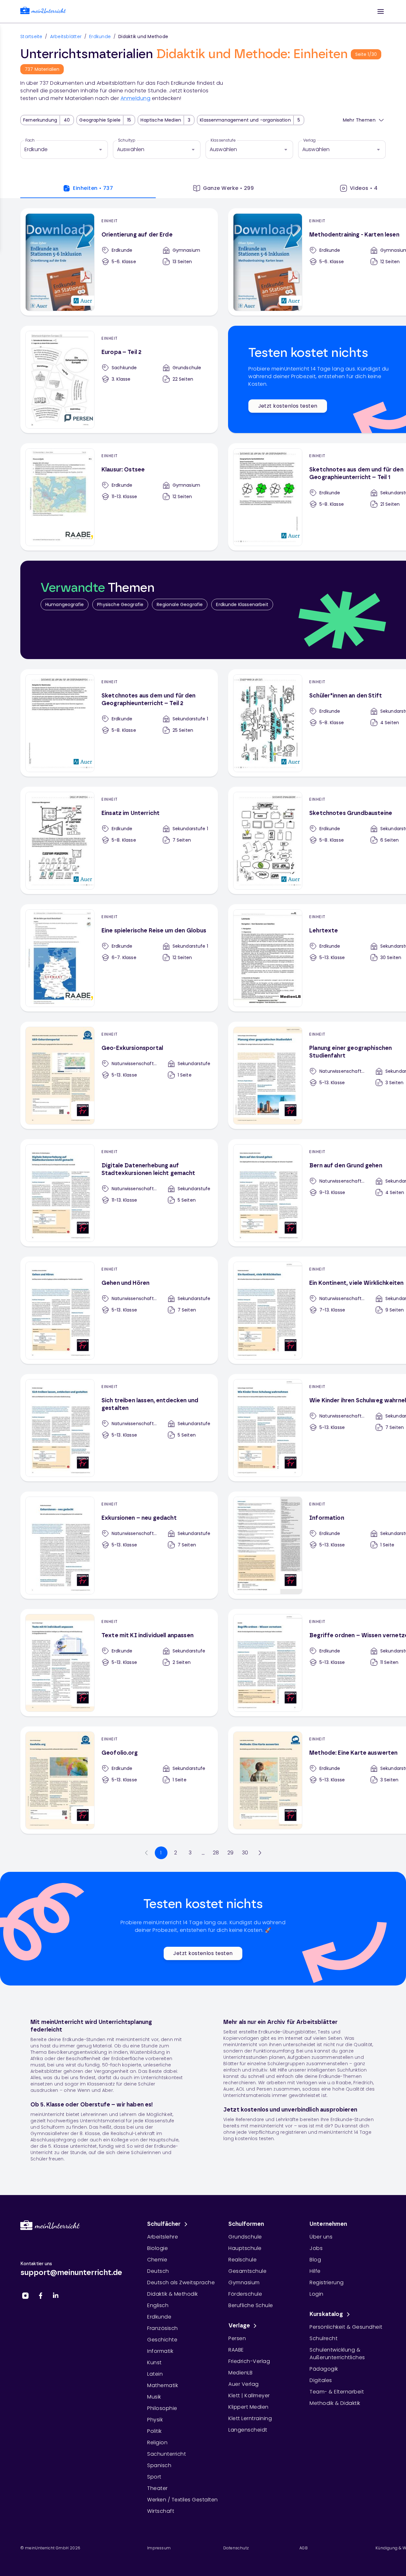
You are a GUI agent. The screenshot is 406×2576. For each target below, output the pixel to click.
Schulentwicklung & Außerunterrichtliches (337, 2354)
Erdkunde (100, 37)
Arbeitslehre (163, 2237)
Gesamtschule (247, 2271)
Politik (154, 2431)
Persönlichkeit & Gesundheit (346, 2327)
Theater (157, 2488)
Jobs (316, 2248)
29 (231, 1853)
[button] (381, 11)
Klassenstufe (223, 140)
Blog (315, 2260)
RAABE (236, 2350)
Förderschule (245, 2294)
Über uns (321, 2237)
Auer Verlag (244, 2384)
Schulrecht (324, 2338)
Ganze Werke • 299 (229, 188)
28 (216, 1853)
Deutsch (158, 2271)
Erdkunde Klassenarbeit (242, 604)
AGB (304, 2548)
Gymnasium (244, 2282)
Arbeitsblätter (66, 37)
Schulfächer (164, 2224)
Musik (154, 2397)
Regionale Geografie (180, 604)
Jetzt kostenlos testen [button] (288, 406)
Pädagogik (324, 2369)
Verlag (309, 140)
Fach (30, 140)
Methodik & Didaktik (335, 2403)
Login (317, 2294)
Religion (157, 2443)
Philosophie (162, 2408)
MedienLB (240, 2373)
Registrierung (327, 2282)
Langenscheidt (248, 2430)
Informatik (160, 2351)
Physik (155, 2420)
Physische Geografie (120, 604)
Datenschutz (236, 2548)
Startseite (31, 37)
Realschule (242, 2260)
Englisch (158, 2305)
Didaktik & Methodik (173, 2294)
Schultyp (127, 140)
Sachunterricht (167, 2454)
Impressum (159, 2548)
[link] (43, 12)
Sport (154, 2477)
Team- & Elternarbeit (337, 2392)
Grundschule (245, 2237)
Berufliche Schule (251, 2305)
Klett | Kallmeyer (249, 2396)
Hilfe (315, 2271)
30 (245, 1853)
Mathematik (163, 2385)
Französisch (163, 2328)
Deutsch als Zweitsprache (181, 2282)
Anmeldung (136, 98)
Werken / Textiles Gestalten (183, 2500)
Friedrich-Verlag (249, 2361)
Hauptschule (245, 2248)
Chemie (157, 2260)
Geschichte (162, 2340)
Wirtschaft (161, 2511)
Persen (237, 2338)
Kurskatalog (326, 2314)
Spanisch (159, 2465)
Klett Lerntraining (250, 2418)
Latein (155, 2374)
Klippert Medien (249, 2407)
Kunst (154, 2362)
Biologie (157, 2248)
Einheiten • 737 (93, 188)
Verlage (239, 2326)
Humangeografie (65, 604)
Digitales (321, 2380)
